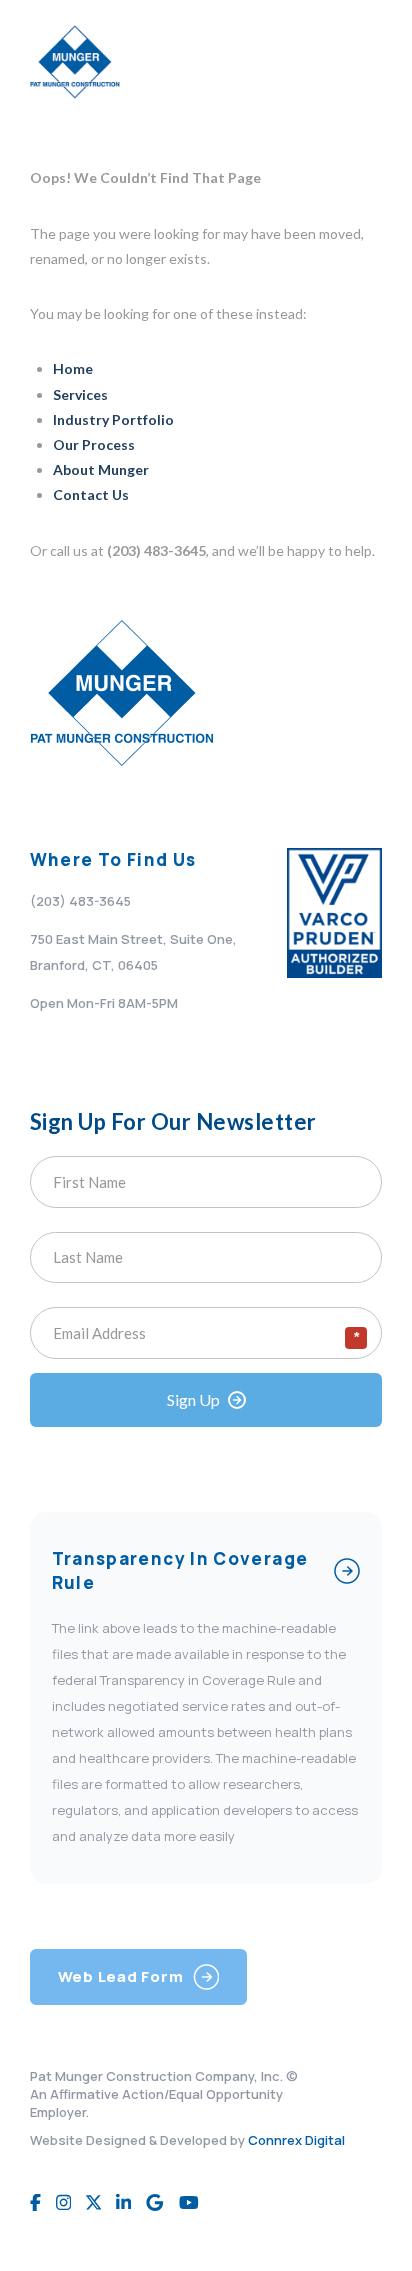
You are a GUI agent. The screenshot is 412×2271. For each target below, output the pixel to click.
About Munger (101, 469)
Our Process (94, 444)
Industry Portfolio (113, 419)
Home (73, 368)
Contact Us (91, 494)
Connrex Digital (296, 2140)
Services (80, 394)
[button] (361, 62)
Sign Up (193, 1399)
